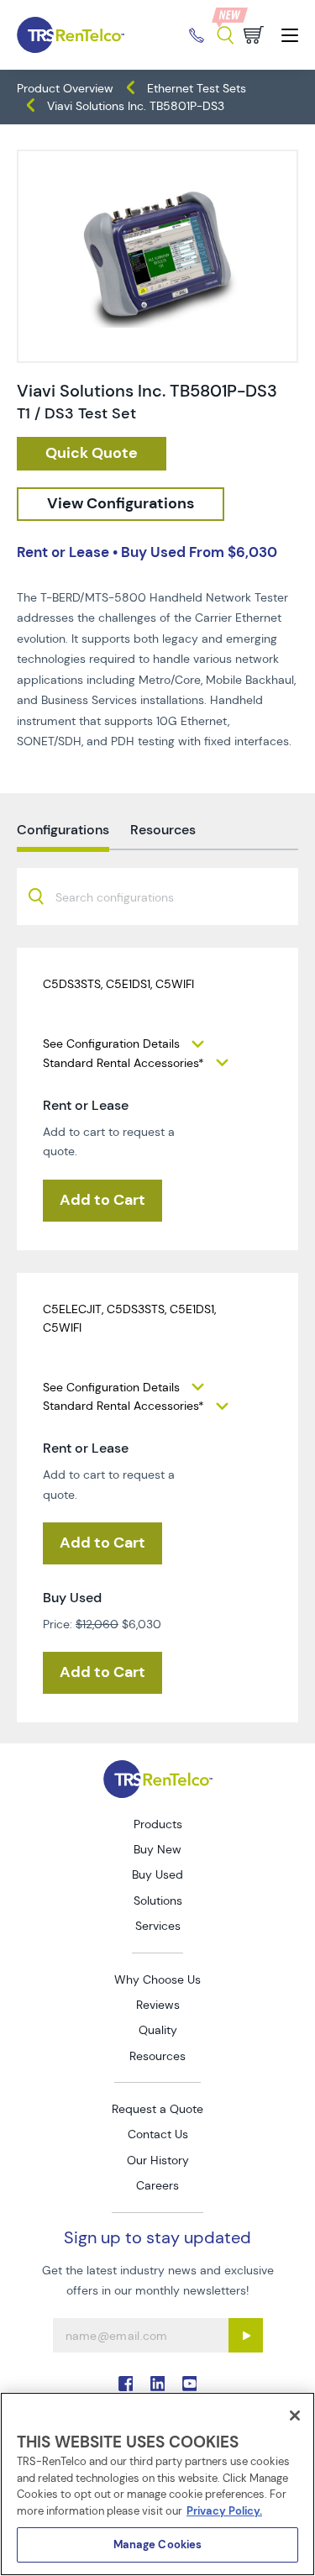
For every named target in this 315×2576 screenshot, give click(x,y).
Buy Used (157, 1874)
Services (158, 1926)
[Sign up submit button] (246, 2335)
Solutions (158, 1900)
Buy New (157, 1849)
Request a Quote (157, 2109)
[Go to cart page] (254, 35)
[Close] (295, 2416)
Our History (158, 2160)
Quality (158, 2030)
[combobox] (157, 896)
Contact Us (158, 2134)
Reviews (158, 2005)
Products (158, 1824)
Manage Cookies (158, 2544)
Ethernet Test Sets (197, 88)
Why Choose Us (157, 1979)
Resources (157, 2056)
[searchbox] (125, 899)
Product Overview (65, 88)
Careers (157, 2185)
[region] (157, 2484)
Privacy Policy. (224, 2511)
